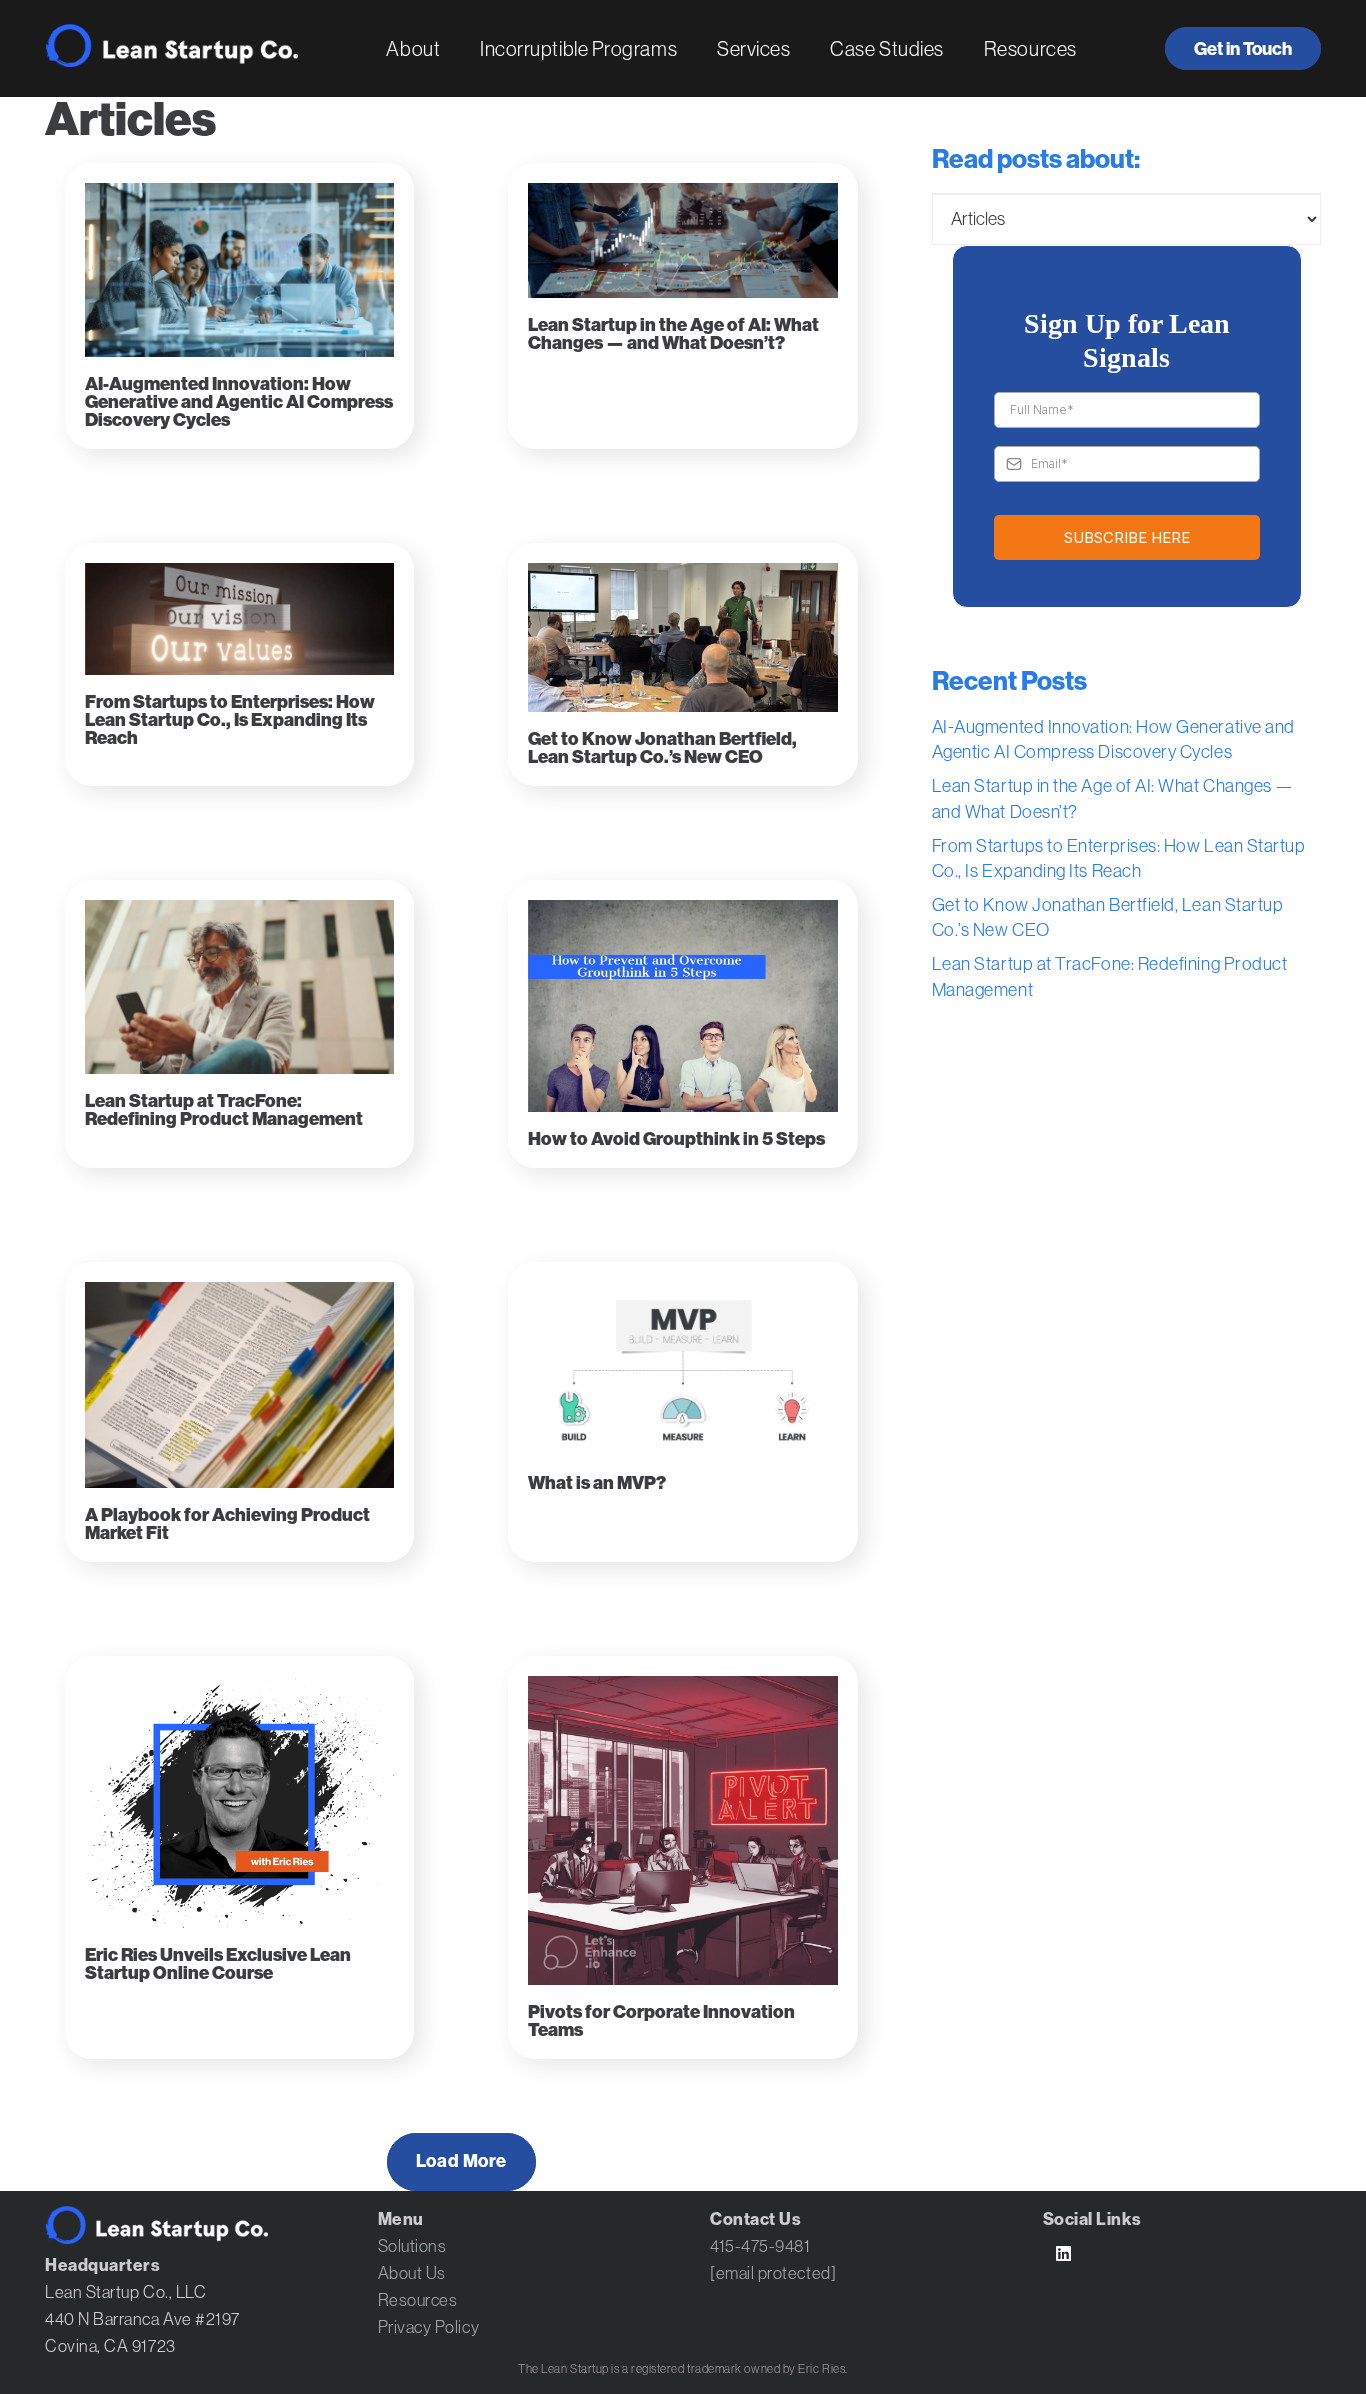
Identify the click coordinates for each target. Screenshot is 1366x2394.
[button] (458, 49)
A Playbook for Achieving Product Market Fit (227, 1524)
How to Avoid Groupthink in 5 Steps (676, 1139)
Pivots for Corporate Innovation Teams (661, 2021)
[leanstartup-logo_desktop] (171, 45)
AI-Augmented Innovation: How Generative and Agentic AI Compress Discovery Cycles (239, 402)
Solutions (412, 2246)
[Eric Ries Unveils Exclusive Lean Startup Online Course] (239, 1802)
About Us (412, 2273)
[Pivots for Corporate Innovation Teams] (682, 1830)
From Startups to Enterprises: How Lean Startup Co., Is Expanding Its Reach (230, 720)
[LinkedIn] (1064, 2254)
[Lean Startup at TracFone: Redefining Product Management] (239, 987)
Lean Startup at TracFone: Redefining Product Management (224, 1110)
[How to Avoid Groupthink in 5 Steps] (682, 1006)
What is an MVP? (597, 1483)
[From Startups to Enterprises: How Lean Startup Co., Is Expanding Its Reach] (239, 619)
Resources (418, 2300)
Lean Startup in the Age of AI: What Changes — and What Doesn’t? (673, 334)
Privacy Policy (429, 2327)
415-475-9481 (760, 2246)
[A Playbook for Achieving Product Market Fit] (239, 1385)
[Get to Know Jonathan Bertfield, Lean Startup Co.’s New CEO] (682, 638)
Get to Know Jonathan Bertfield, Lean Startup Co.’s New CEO (662, 748)
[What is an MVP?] (682, 1369)
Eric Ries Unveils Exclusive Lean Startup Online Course (218, 1964)
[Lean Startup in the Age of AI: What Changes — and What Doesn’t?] (682, 240)
